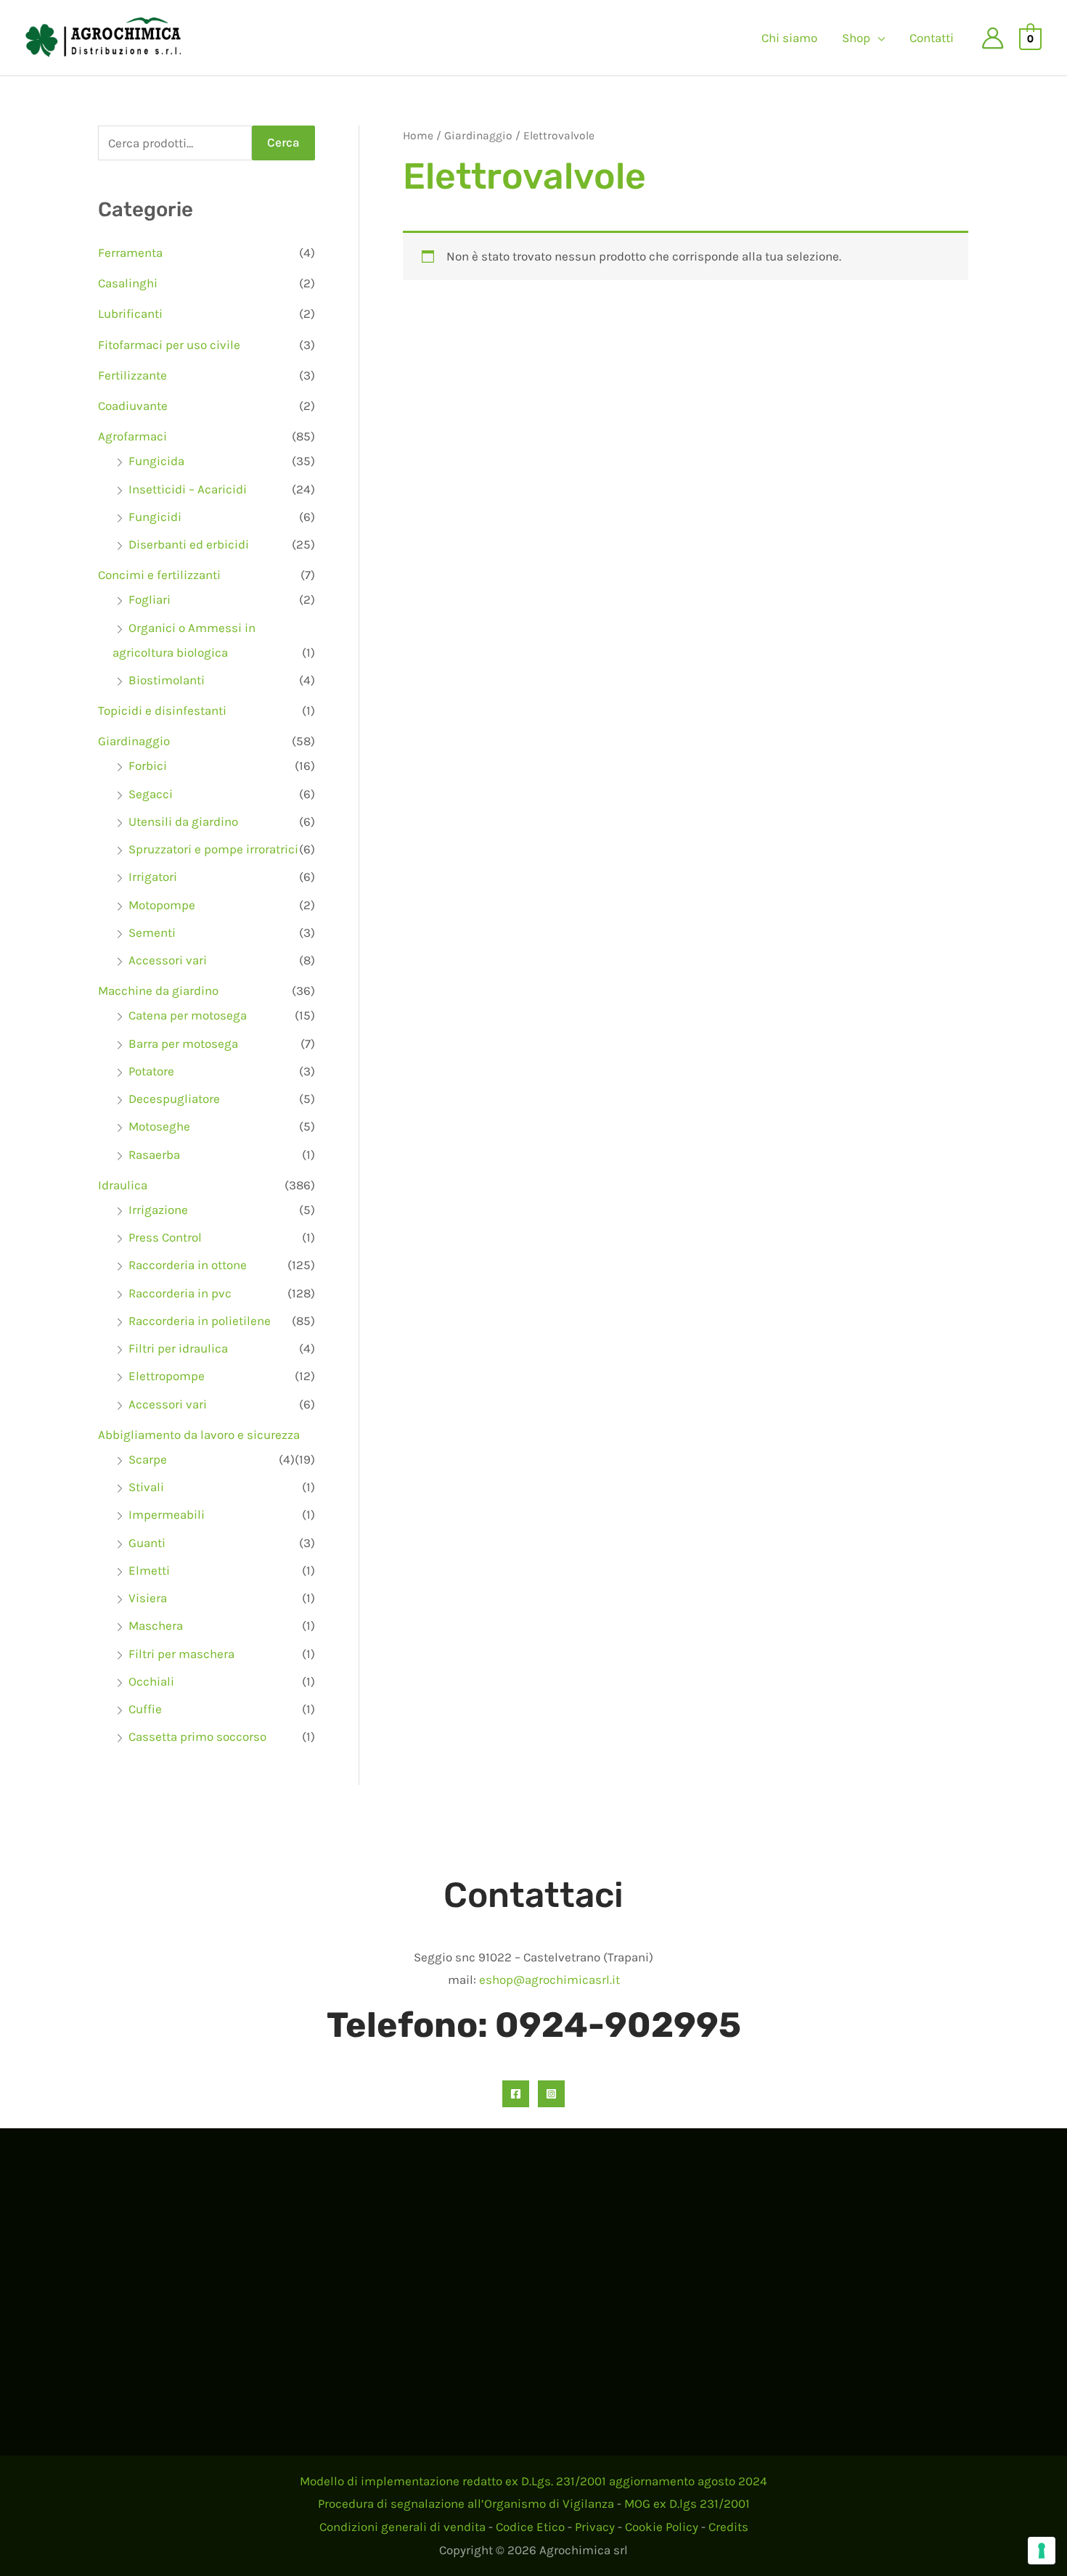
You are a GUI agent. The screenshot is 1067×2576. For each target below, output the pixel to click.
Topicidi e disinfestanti (162, 710)
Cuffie (145, 1709)
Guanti (147, 1543)
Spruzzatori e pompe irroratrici (213, 849)
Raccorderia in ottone (188, 1265)
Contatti (932, 38)
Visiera (148, 1598)
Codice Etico (530, 2527)
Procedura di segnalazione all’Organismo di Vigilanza (466, 2503)
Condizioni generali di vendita (402, 2527)
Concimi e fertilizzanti (159, 575)
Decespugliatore (174, 1099)
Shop (856, 38)
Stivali (146, 1487)
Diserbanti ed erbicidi (189, 544)
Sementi (152, 932)
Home (418, 136)
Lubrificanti (130, 313)
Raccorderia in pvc (180, 1293)
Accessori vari (168, 960)
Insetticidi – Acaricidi (188, 489)
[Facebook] (516, 2094)
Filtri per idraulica (178, 1348)
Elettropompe (167, 1376)
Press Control (165, 1237)
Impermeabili (167, 1514)
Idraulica (123, 1185)
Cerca (283, 142)
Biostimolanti (167, 680)
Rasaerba (154, 1154)
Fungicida (156, 461)
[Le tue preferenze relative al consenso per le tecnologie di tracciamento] (1042, 2551)
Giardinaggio (134, 741)
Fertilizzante (132, 375)
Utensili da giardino (183, 821)
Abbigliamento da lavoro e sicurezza (199, 1435)
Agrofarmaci (132, 436)
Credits (728, 2527)
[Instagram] (551, 2094)
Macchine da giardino (158, 990)
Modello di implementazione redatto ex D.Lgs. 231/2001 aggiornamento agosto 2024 (533, 2481)
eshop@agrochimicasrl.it (549, 1980)
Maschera (156, 1625)
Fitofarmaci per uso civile (169, 345)
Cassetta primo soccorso (197, 1736)
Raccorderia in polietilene (200, 1321)
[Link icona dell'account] (993, 38)
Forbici (148, 766)
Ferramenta (130, 253)
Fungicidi (155, 517)
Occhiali (151, 1681)
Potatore (151, 1071)
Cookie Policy (662, 2527)
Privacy (595, 2527)
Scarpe (148, 1459)
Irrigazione (158, 1210)
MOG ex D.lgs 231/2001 (687, 2503)
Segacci (151, 794)
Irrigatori (153, 877)
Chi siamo (789, 38)
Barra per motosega (183, 1043)
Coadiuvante (133, 406)
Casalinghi (128, 283)
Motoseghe (159, 1126)
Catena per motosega (188, 1015)
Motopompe (162, 905)
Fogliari (150, 599)
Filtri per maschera (181, 1654)
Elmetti (149, 1570)
